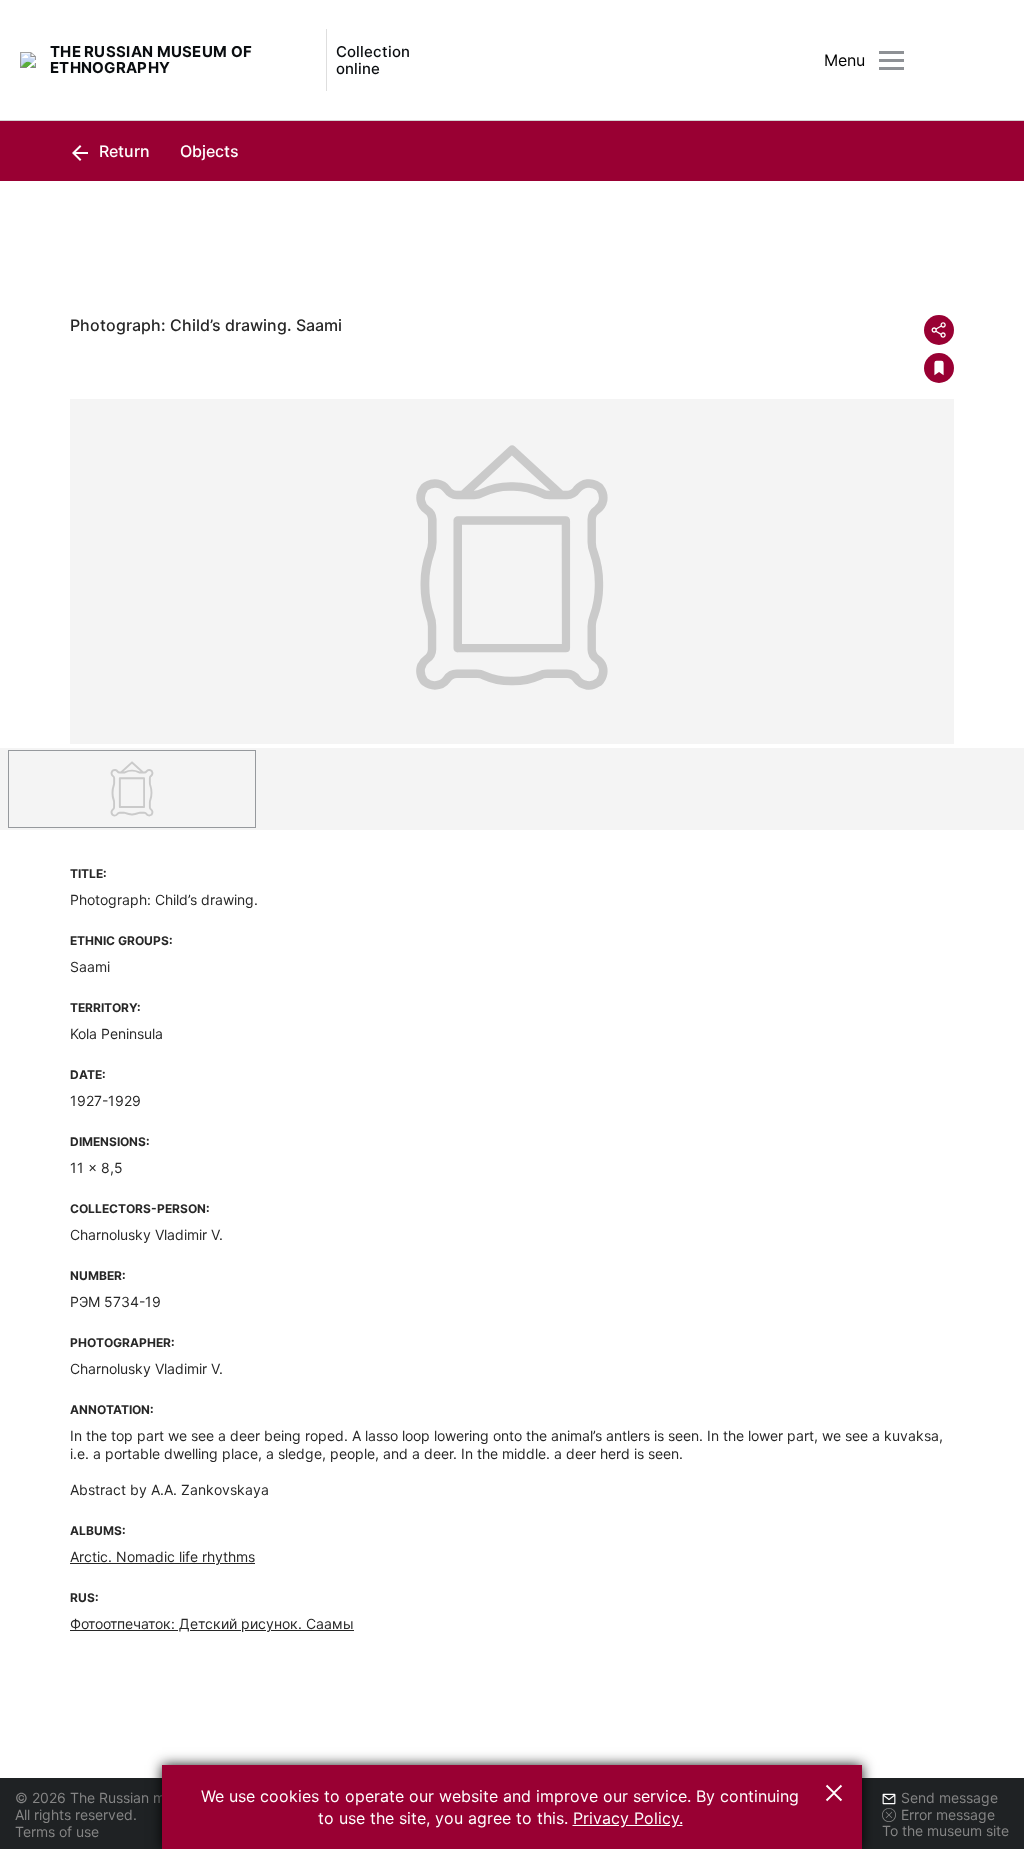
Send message (949, 1797)
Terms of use (57, 1831)
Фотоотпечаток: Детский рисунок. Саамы (212, 1623)
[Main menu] (891, 60)
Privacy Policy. (628, 1818)
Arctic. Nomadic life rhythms (162, 1556)
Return (122, 151)
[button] (834, 1793)
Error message (948, 1814)
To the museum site (945, 1830)
